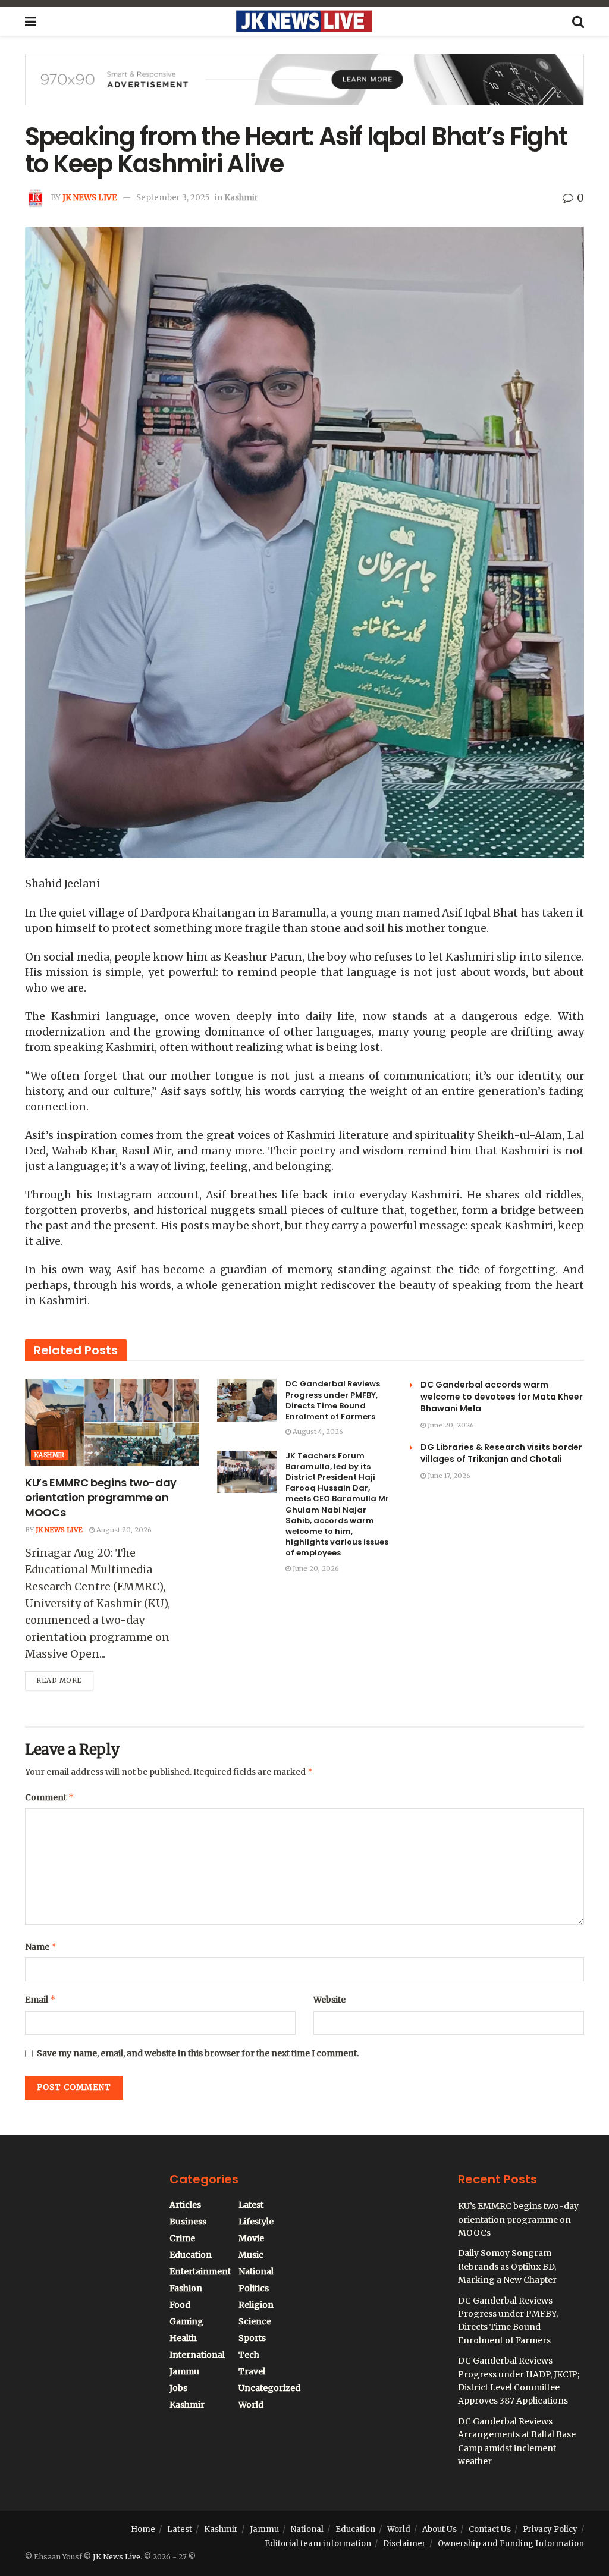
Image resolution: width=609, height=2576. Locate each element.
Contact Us (490, 2529)
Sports (252, 2338)
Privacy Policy (550, 2529)
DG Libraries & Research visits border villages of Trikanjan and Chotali (501, 1453)
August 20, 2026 (123, 1530)
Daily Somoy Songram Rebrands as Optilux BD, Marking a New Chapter (507, 2266)
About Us (440, 2529)
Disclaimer (404, 2544)
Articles (185, 2205)
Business (188, 2222)
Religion (256, 2305)
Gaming (186, 2321)
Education (191, 2255)
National (256, 2271)
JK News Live (90, 198)
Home (143, 2529)
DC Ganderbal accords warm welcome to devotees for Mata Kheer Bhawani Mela (502, 1397)
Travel (252, 2371)
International (197, 2355)
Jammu (184, 2371)
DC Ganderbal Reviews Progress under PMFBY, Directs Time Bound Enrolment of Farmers (333, 1400)
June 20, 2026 (315, 1568)
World (251, 2405)
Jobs (178, 2388)
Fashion (186, 2288)
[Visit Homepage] (304, 21)
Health (183, 2338)
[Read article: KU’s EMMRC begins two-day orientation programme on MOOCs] (112, 1422)
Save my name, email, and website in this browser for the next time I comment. (198, 2053)
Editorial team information (318, 2544)
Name (41, 1946)
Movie (251, 2238)
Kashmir (241, 198)
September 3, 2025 (173, 198)
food (180, 2305)
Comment (50, 1797)
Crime (182, 2238)
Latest (251, 2205)
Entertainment (200, 2271)
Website (329, 2000)
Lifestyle (256, 2222)
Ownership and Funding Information (511, 2544)
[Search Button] (578, 21)
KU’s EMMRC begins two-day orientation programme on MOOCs (101, 1497)
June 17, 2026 (448, 1476)
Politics (254, 2288)
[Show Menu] (31, 21)
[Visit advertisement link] (304, 88)
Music (251, 2255)
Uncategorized (269, 2388)
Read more (65, 1678)
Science (255, 2321)
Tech (249, 2355)
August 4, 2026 (317, 1432)
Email (40, 1999)
